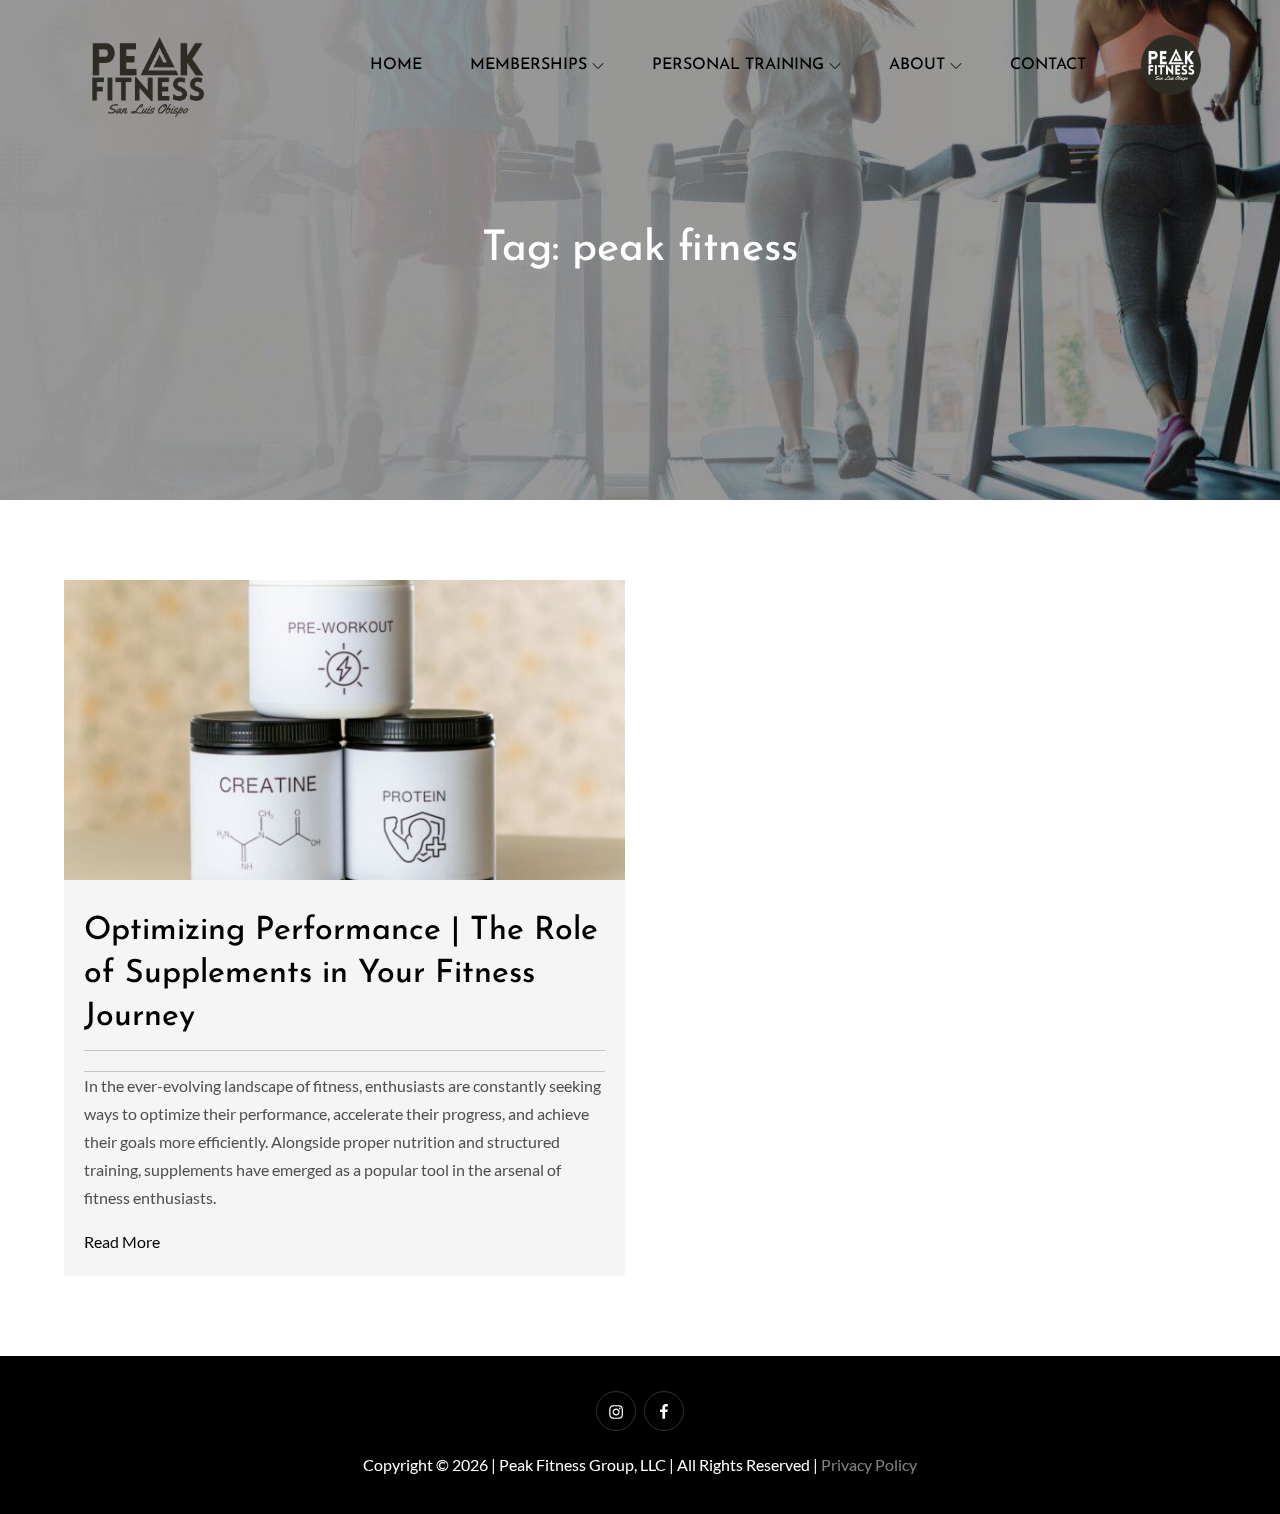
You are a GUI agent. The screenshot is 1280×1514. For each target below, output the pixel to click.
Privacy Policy (869, 1464)
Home (396, 65)
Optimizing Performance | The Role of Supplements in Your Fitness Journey (341, 974)
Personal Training (738, 65)
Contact (1048, 65)
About (917, 65)
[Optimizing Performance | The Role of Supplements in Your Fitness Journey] (344, 730)
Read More (122, 1241)
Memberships (528, 65)
